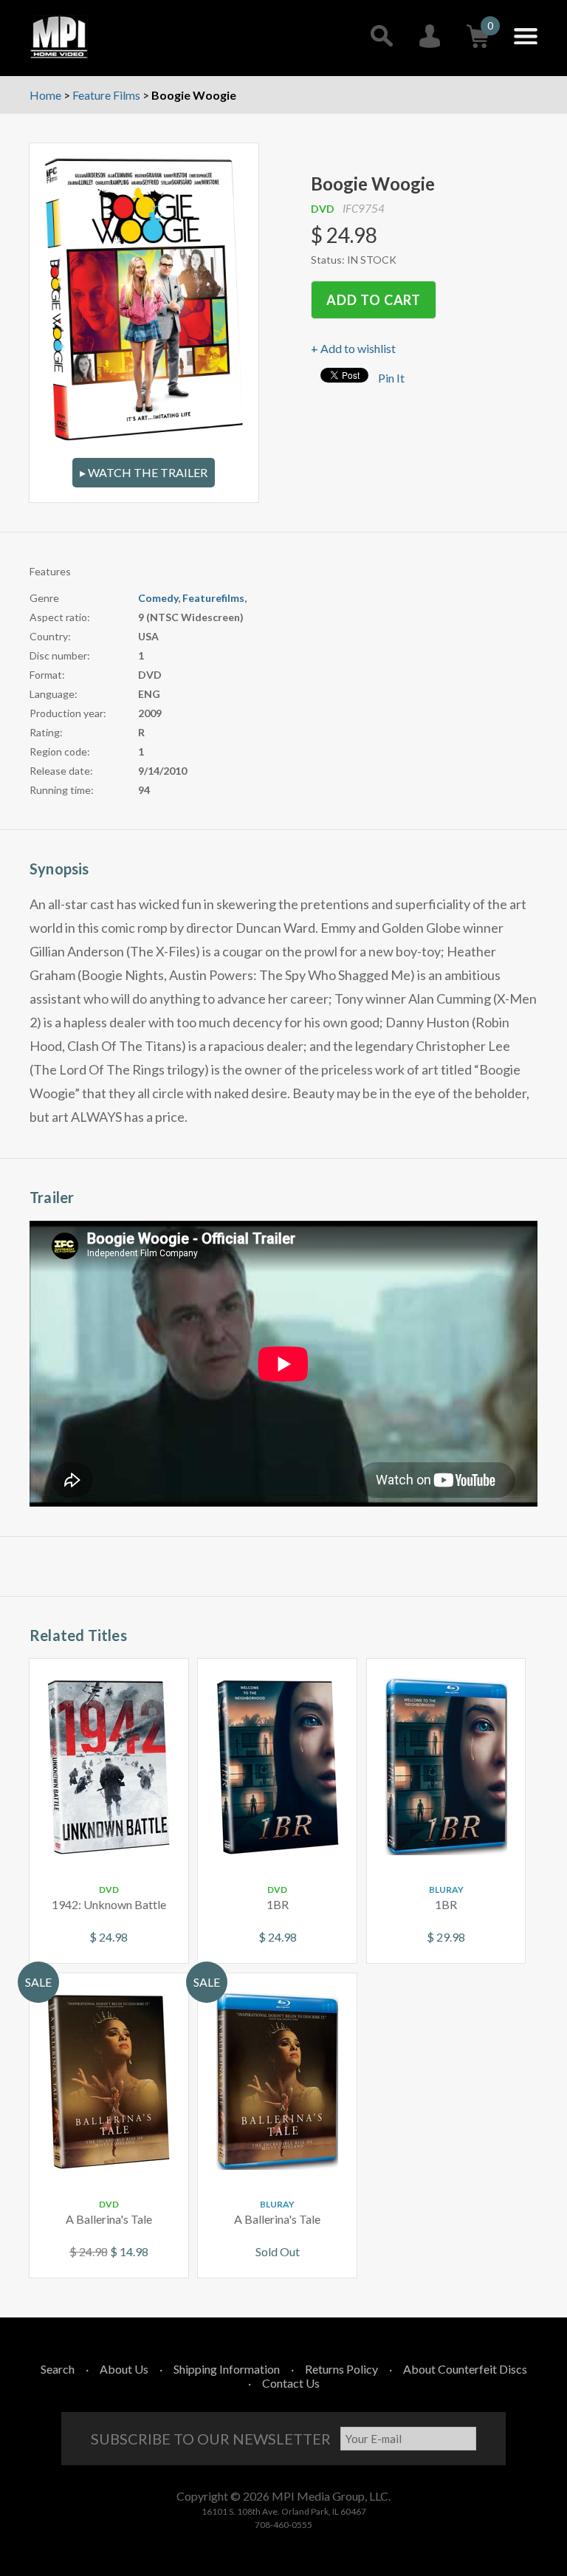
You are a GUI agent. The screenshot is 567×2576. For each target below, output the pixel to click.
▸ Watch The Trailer (144, 472)
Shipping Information (227, 2369)
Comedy (158, 598)
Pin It (391, 378)
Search (58, 2369)
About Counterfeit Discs (465, 2369)
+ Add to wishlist (353, 348)
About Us (124, 2369)
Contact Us (291, 2383)
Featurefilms (213, 598)
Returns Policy (341, 2369)
